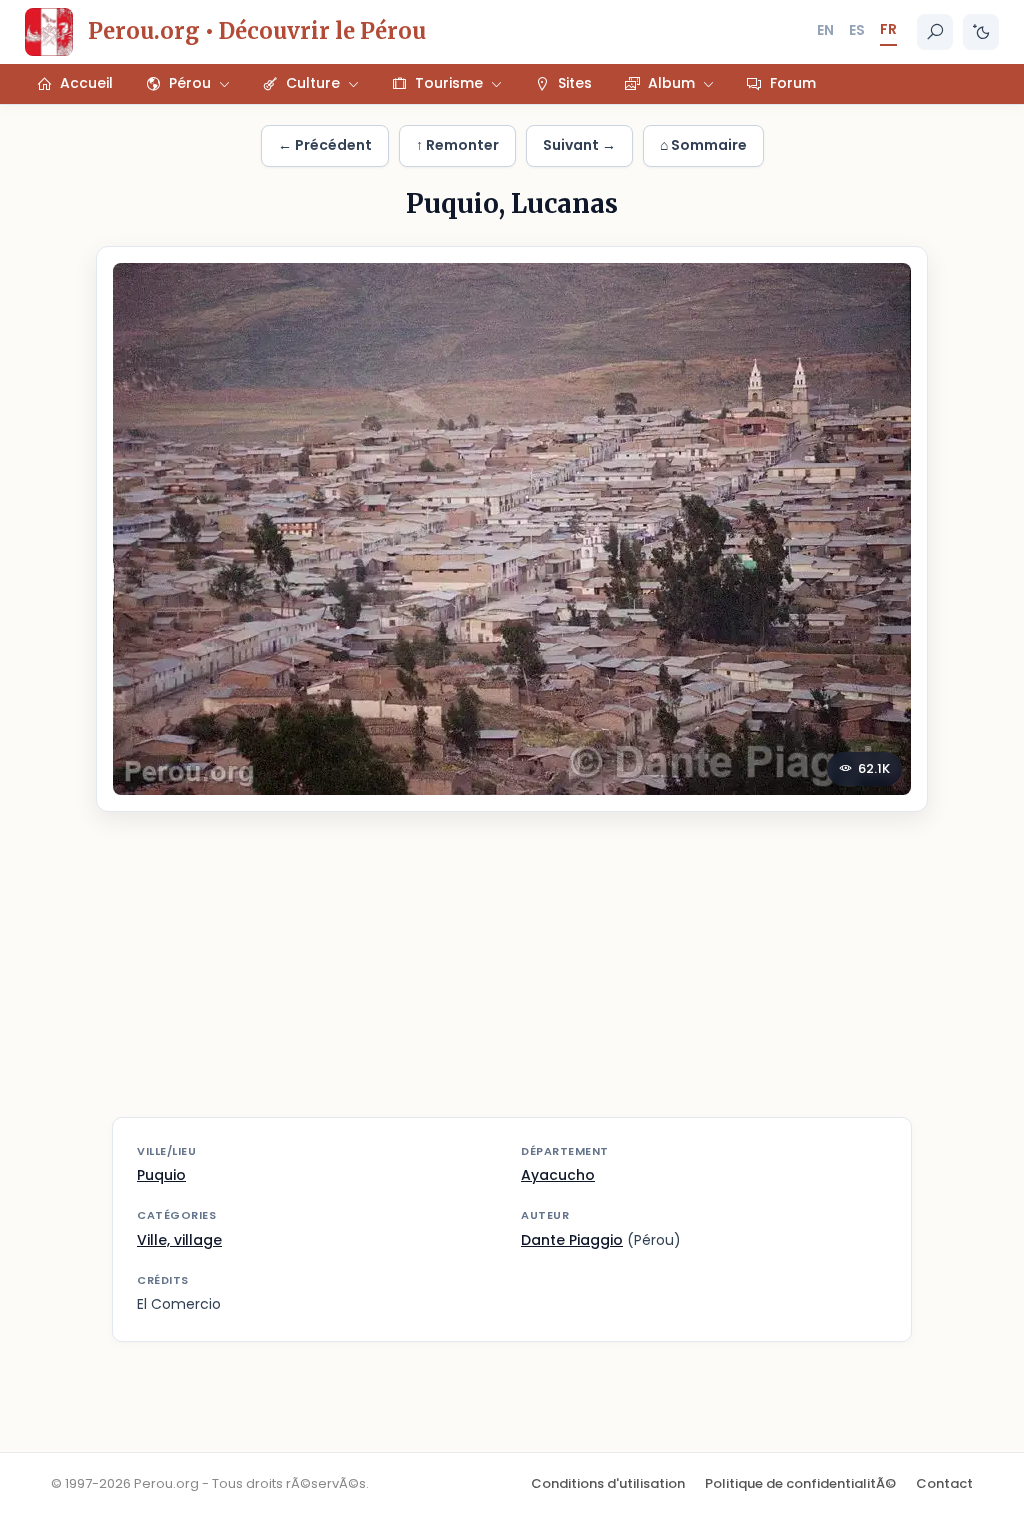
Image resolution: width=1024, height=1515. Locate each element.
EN (825, 30)
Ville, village (179, 1240)
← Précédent (325, 145)
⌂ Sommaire (703, 145)
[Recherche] (935, 32)
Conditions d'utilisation (608, 1483)
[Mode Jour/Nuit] (981, 32)
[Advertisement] (512, 977)
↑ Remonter (457, 145)
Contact (944, 1483)
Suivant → (579, 145)
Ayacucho (558, 1175)
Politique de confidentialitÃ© (800, 1483)
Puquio (161, 1175)
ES (857, 30)
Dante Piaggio (572, 1240)
